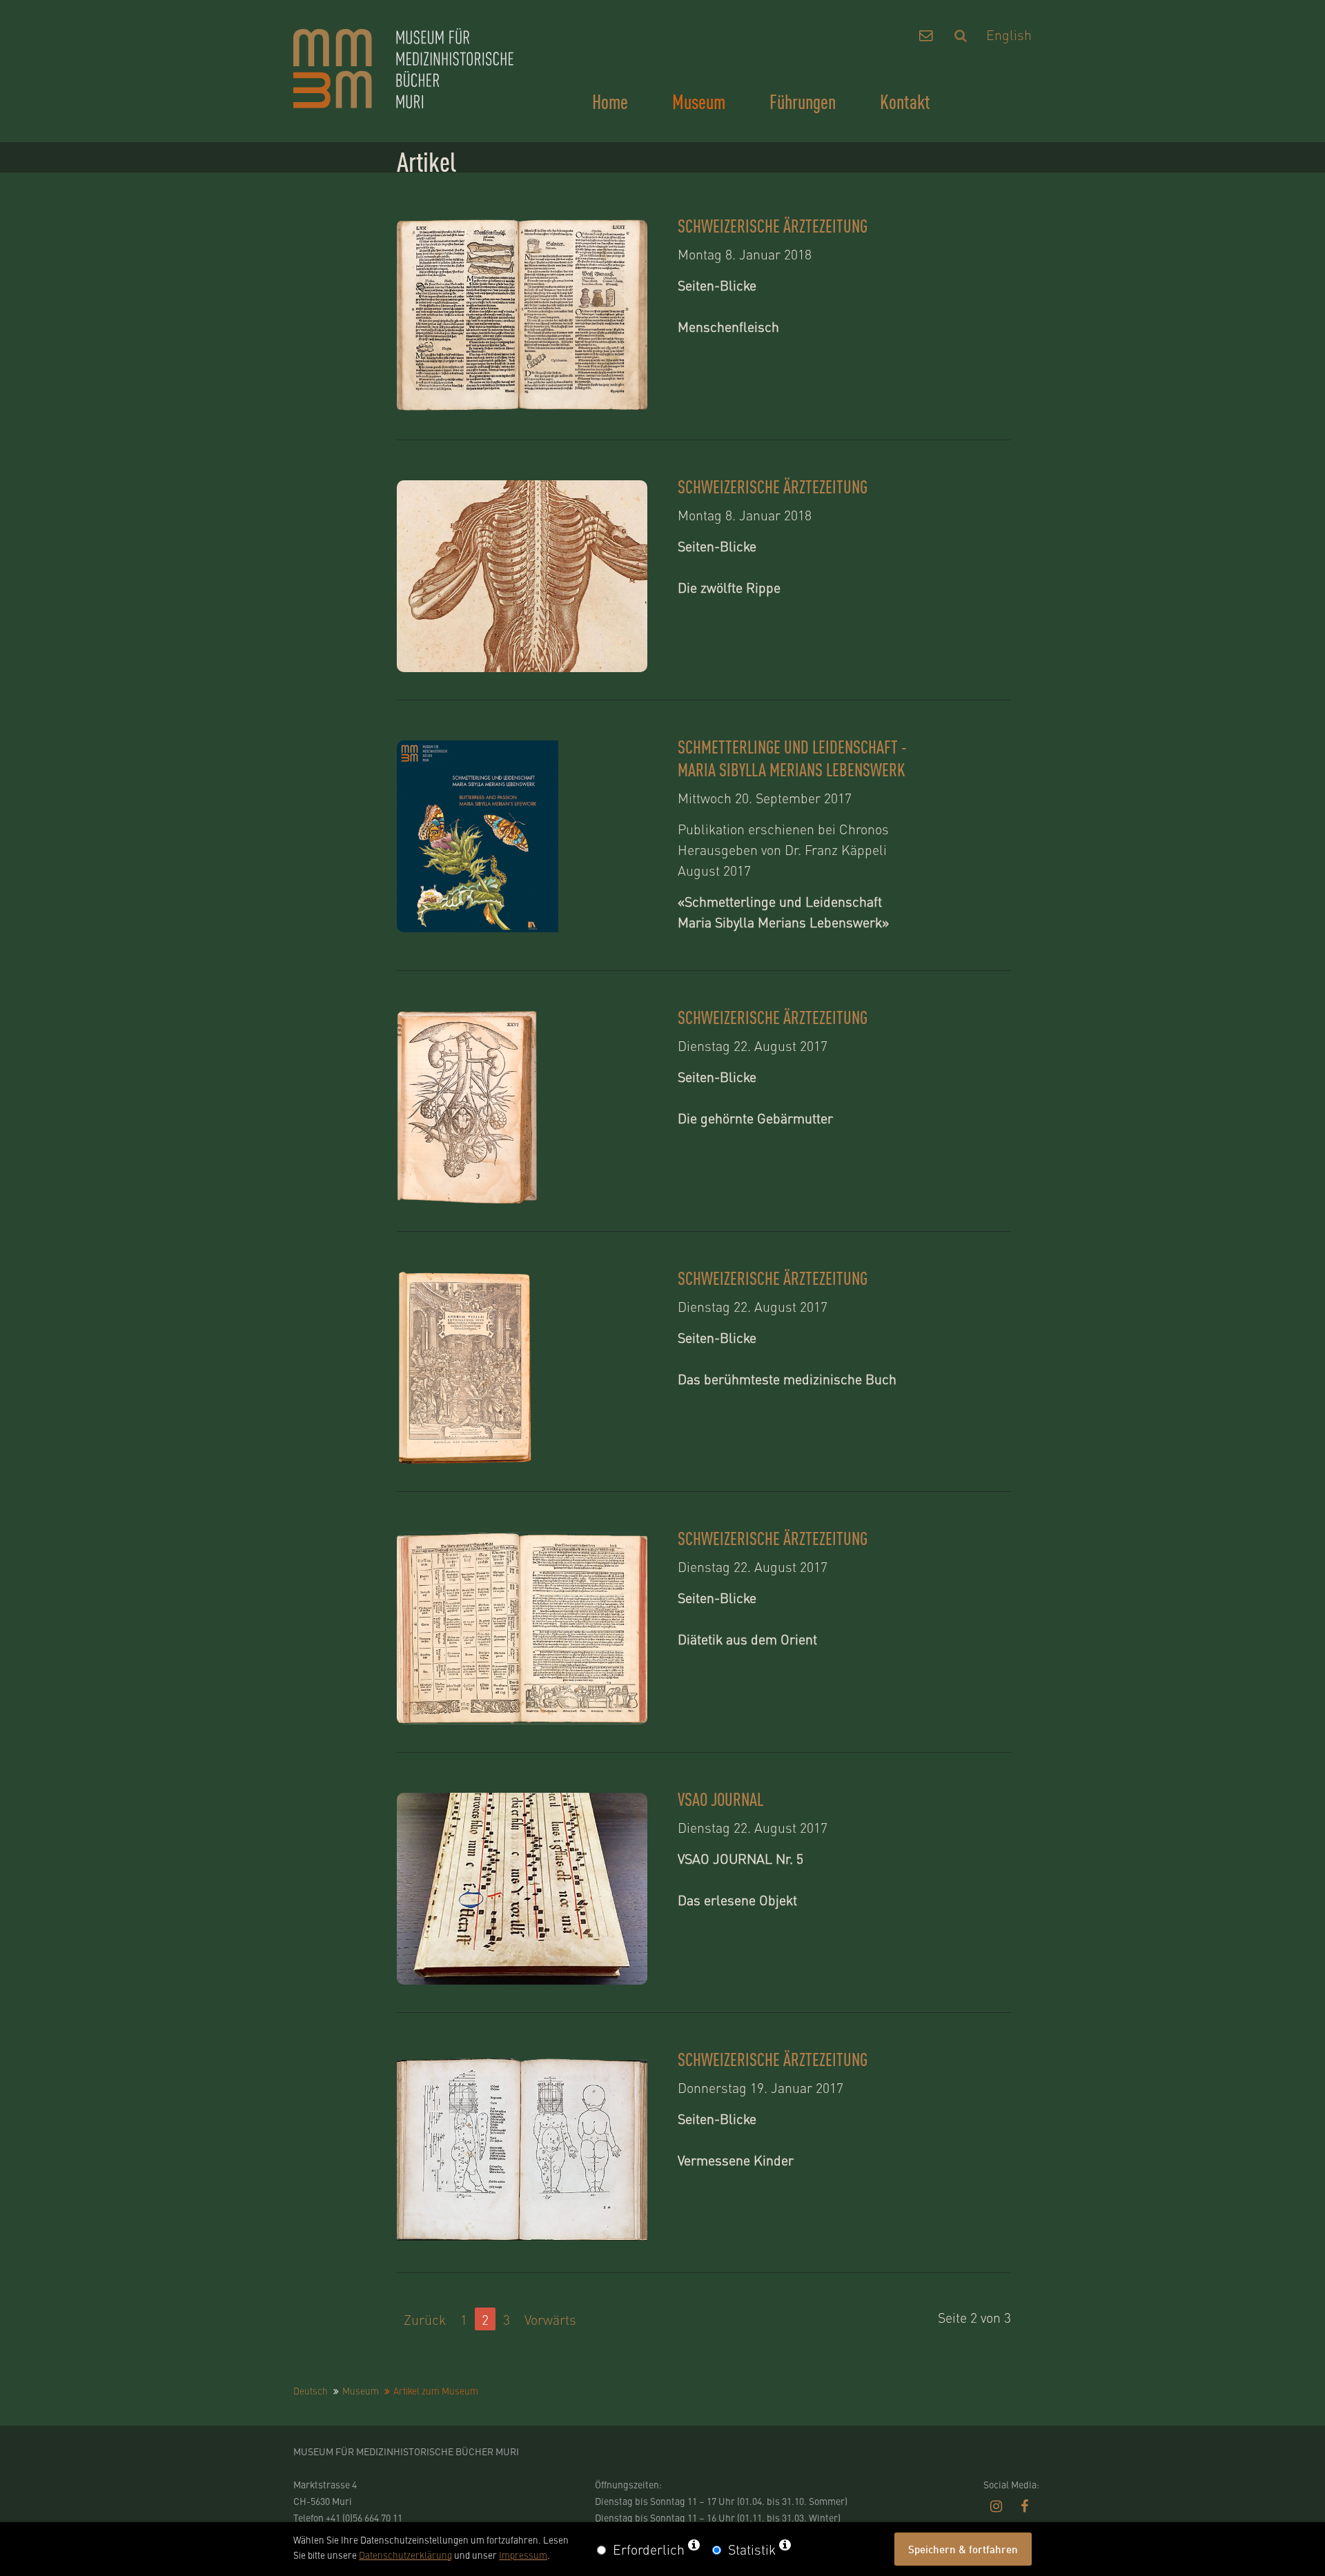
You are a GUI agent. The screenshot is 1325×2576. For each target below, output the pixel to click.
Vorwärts (550, 2319)
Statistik (752, 2549)
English (1009, 34)
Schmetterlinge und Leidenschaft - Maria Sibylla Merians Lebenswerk (792, 758)
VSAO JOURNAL (720, 1799)
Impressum (523, 2555)
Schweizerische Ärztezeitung (773, 225)
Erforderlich (649, 2549)
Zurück (425, 2319)
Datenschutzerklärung (405, 2555)
